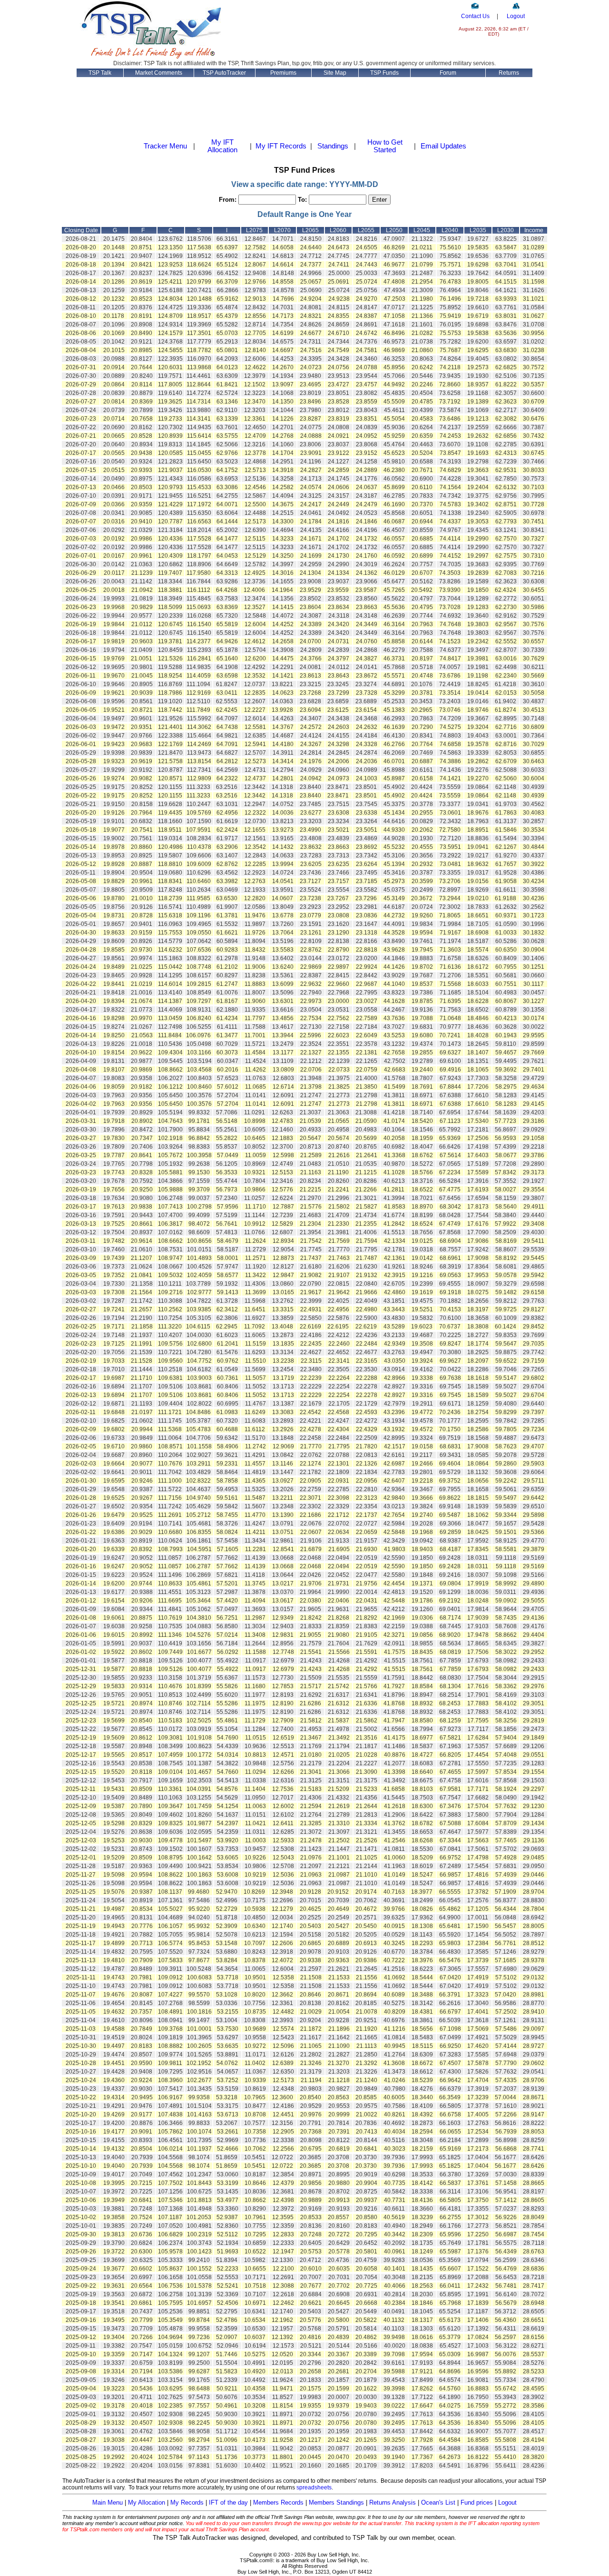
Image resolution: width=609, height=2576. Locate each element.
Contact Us (475, 16)
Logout (516, 16)
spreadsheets (314, 2488)
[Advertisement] (340, 29)
